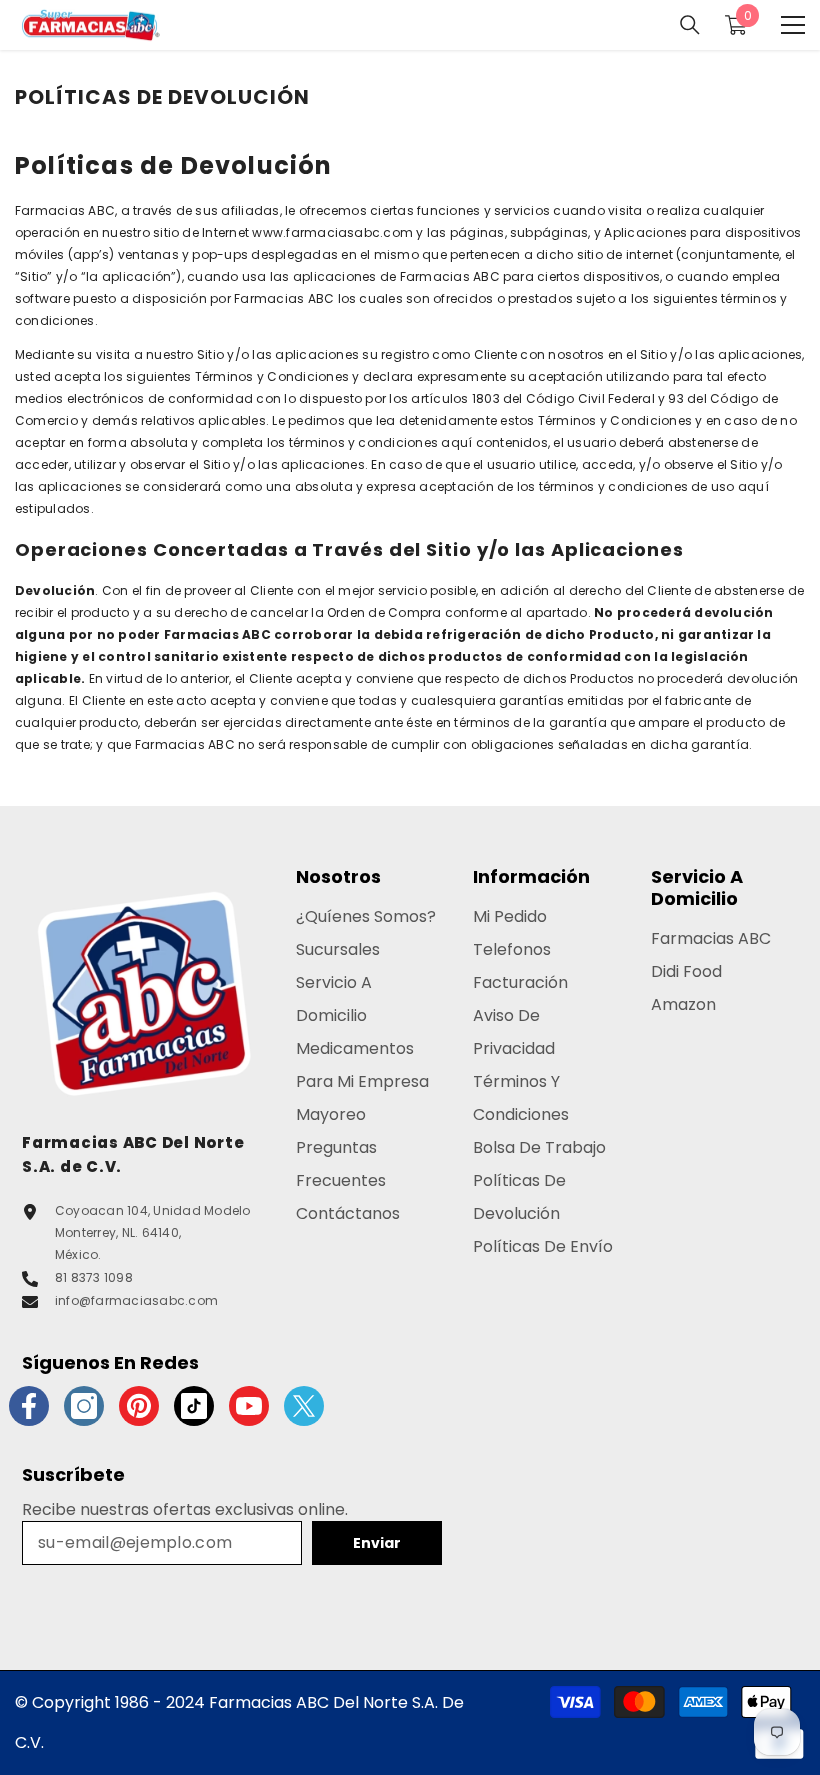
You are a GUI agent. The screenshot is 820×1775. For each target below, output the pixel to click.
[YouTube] (249, 1406)
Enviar (377, 1543)
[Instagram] (84, 1406)
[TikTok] (194, 1406)
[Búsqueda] (690, 25)
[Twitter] (304, 1406)
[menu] (793, 25)
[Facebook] (29, 1406)
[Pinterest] (139, 1406)
